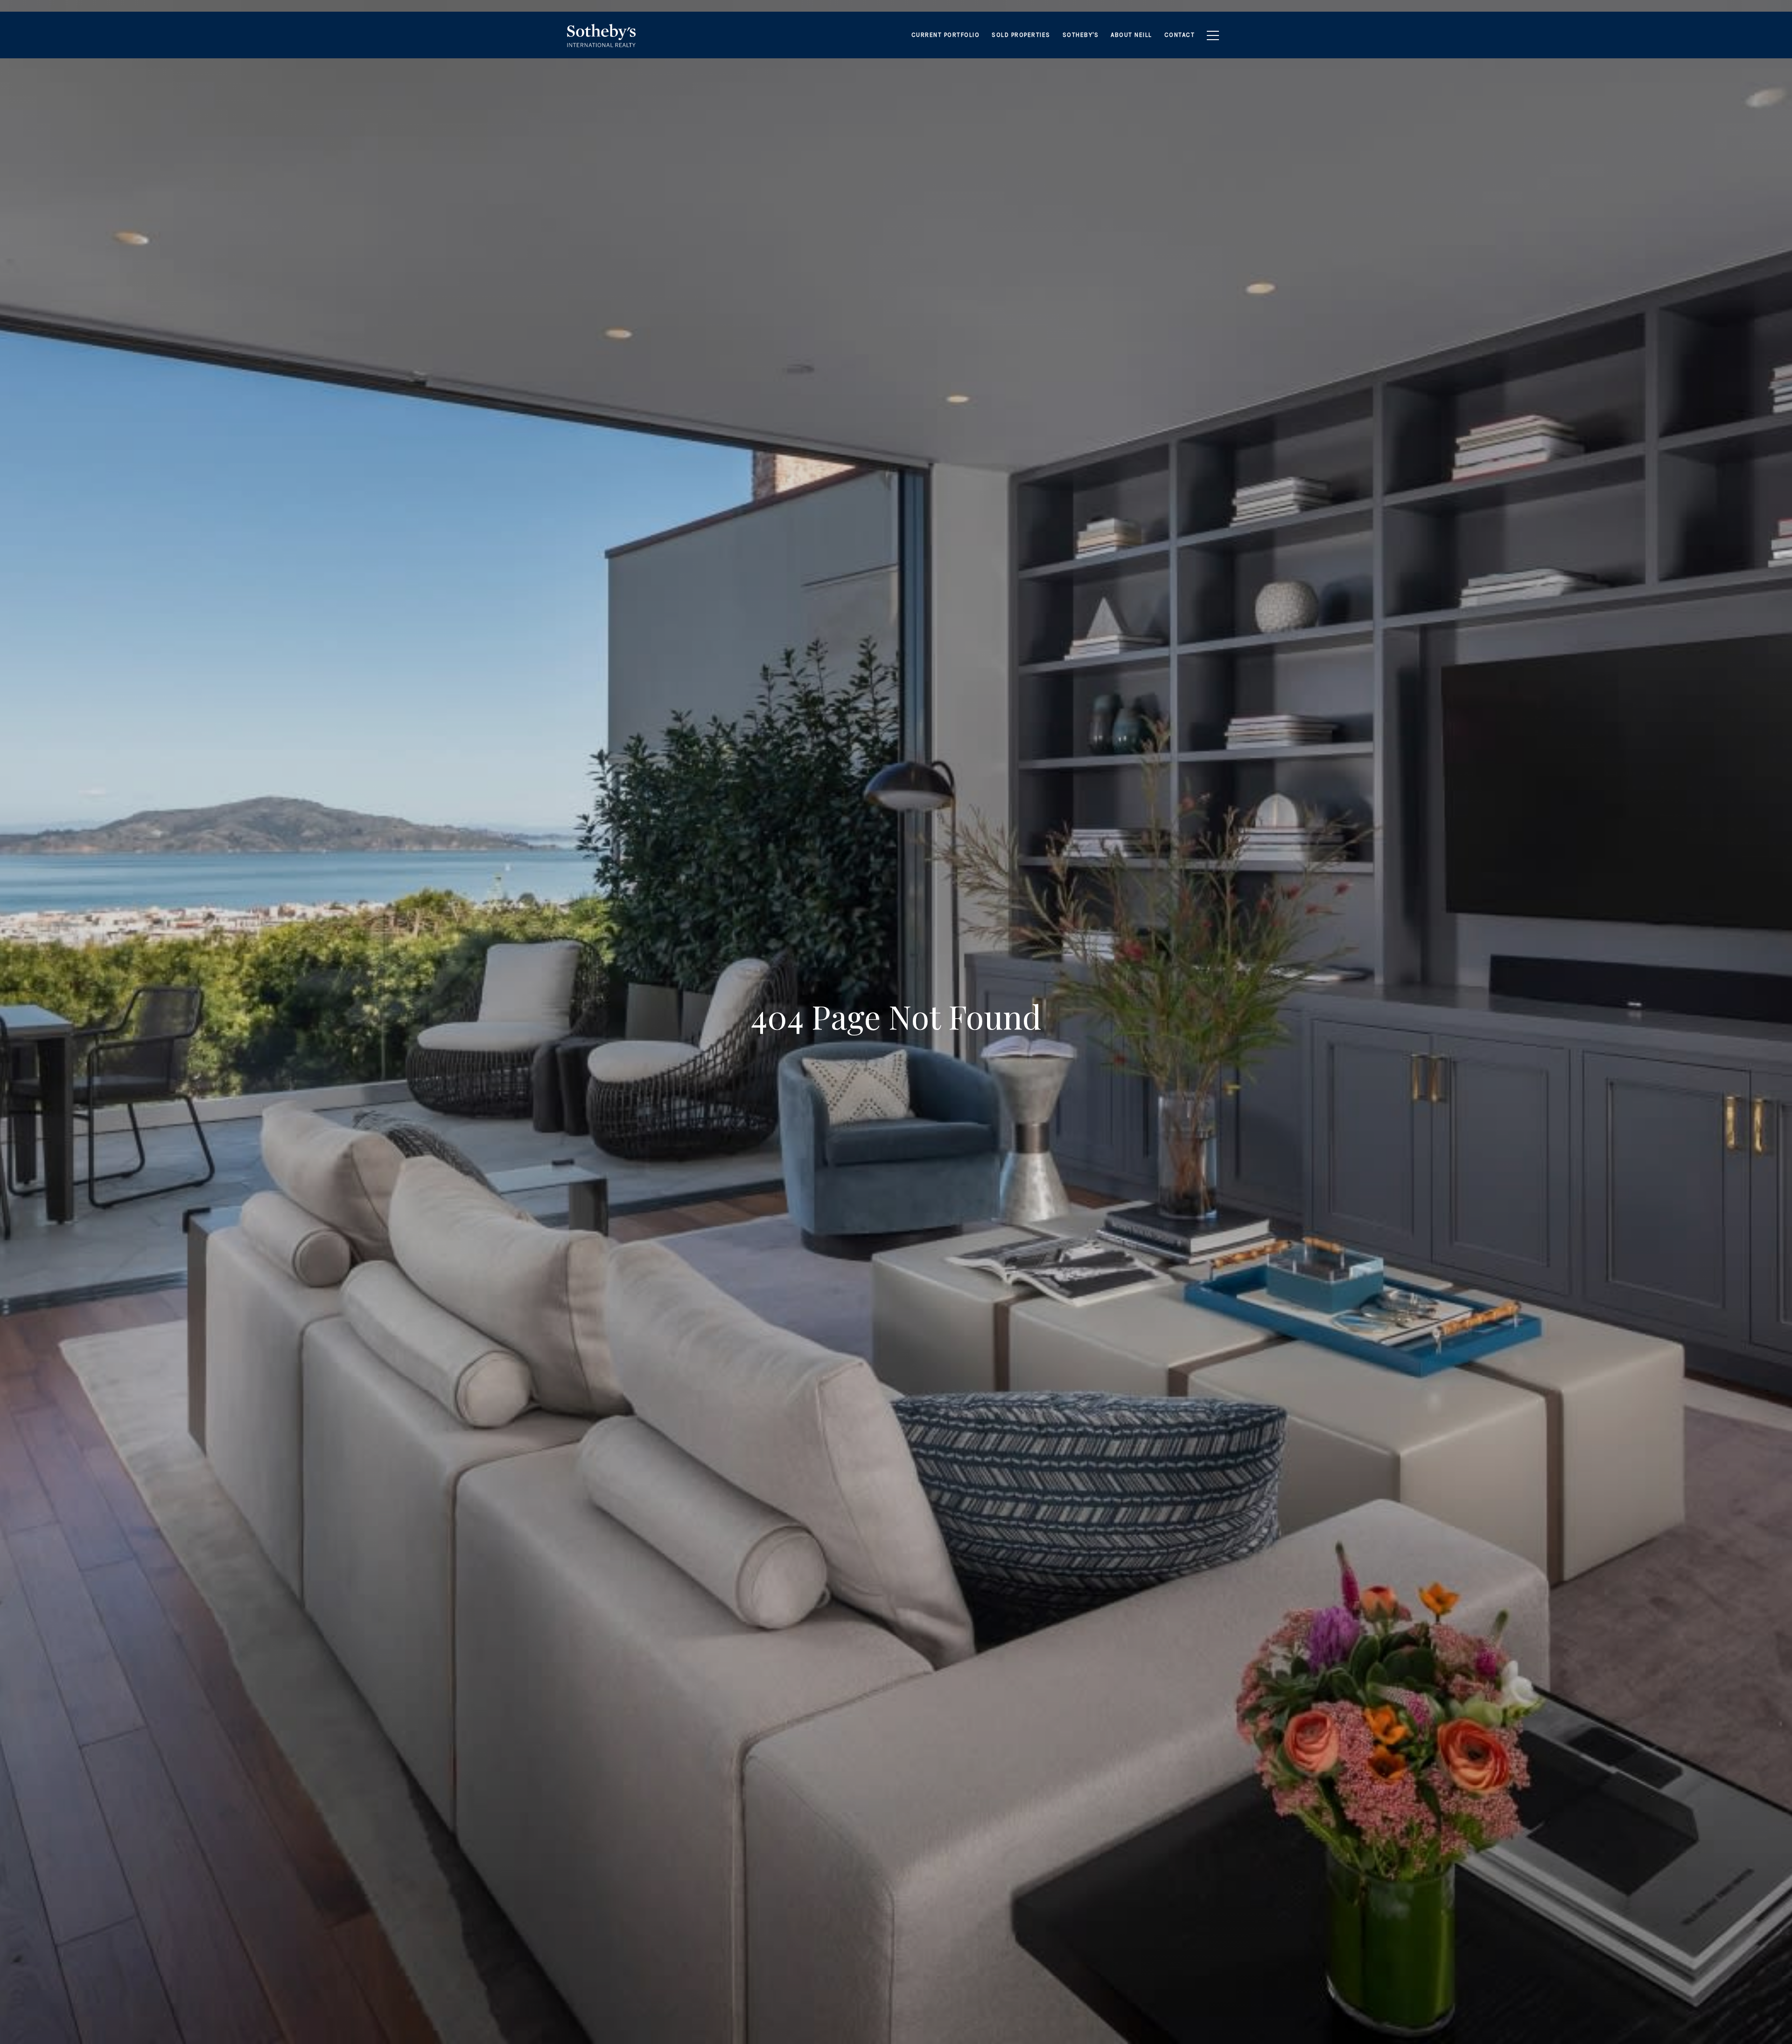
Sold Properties (1021, 35)
